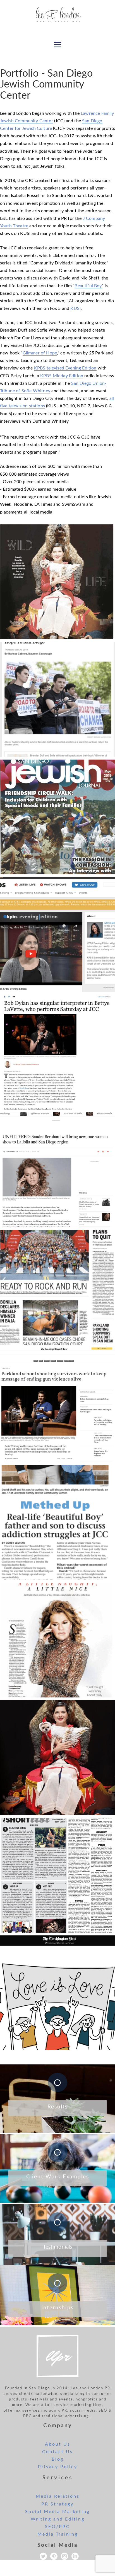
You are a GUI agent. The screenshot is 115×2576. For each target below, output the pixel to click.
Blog (58, 2459)
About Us (58, 2444)
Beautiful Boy (88, 286)
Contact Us (57, 2452)
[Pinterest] (54, 2556)
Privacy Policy (58, 2467)
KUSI (76, 308)
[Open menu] (57, 45)
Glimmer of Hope (40, 353)
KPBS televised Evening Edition (65, 368)
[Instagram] (64, 2556)
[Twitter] (43, 2556)
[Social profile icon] (75, 2556)
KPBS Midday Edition (62, 376)
